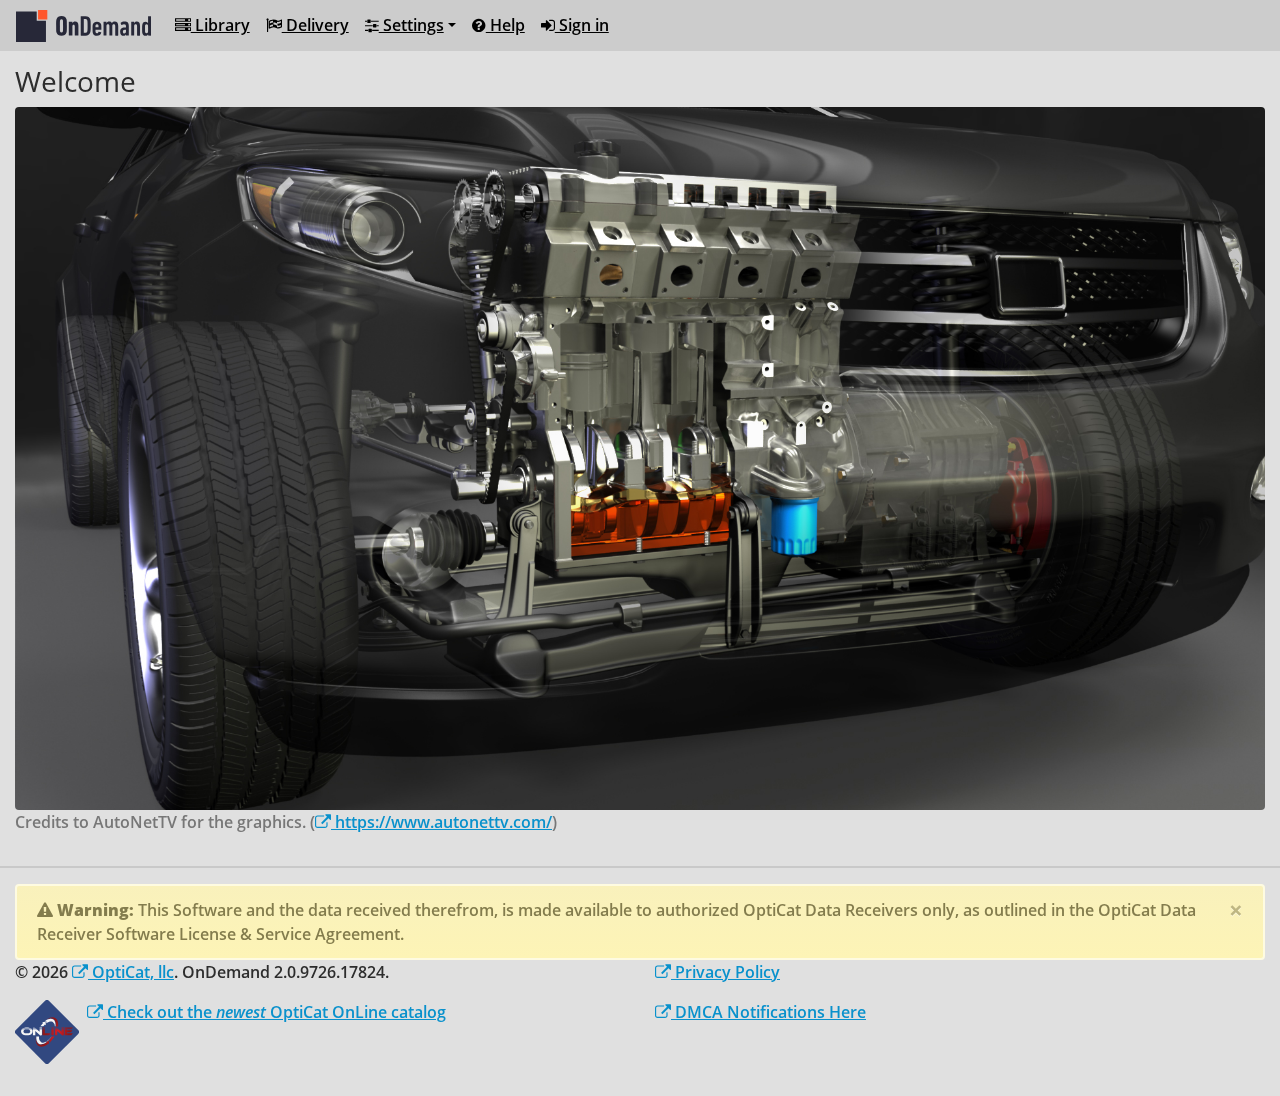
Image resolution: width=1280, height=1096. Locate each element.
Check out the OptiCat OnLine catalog (274, 1012)
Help (505, 25)
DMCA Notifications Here (768, 1012)
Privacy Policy (725, 972)
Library (220, 25)
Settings (411, 25)
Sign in (582, 25)
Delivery (315, 25)
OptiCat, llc (131, 972)
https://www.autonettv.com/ (441, 822)
